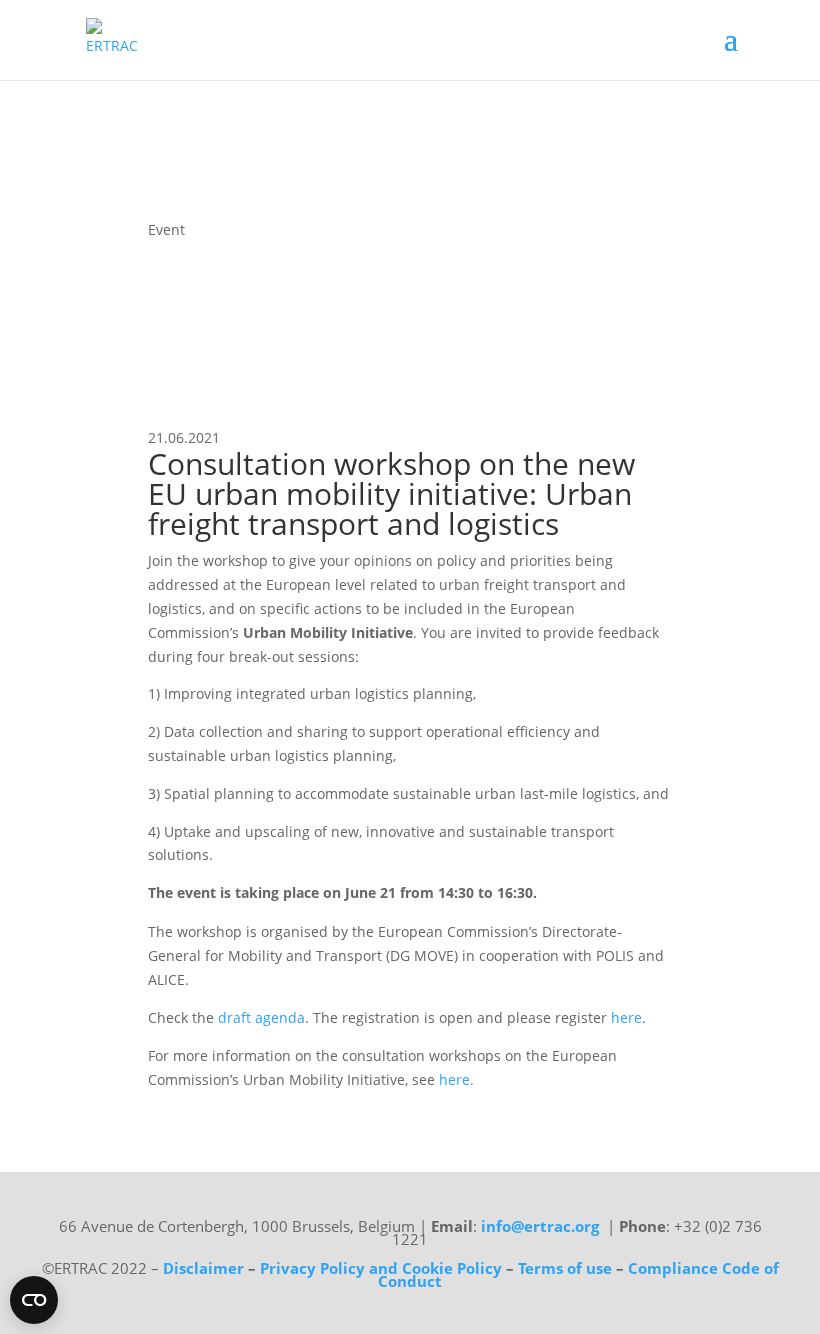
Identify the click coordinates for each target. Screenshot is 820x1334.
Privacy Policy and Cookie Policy (381, 1268)
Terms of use (567, 1268)
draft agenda (261, 1017)
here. (456, 1079)
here (626, 1017)
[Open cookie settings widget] (34, 1300)
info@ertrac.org (540, 1226)
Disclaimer (203, 1268)
